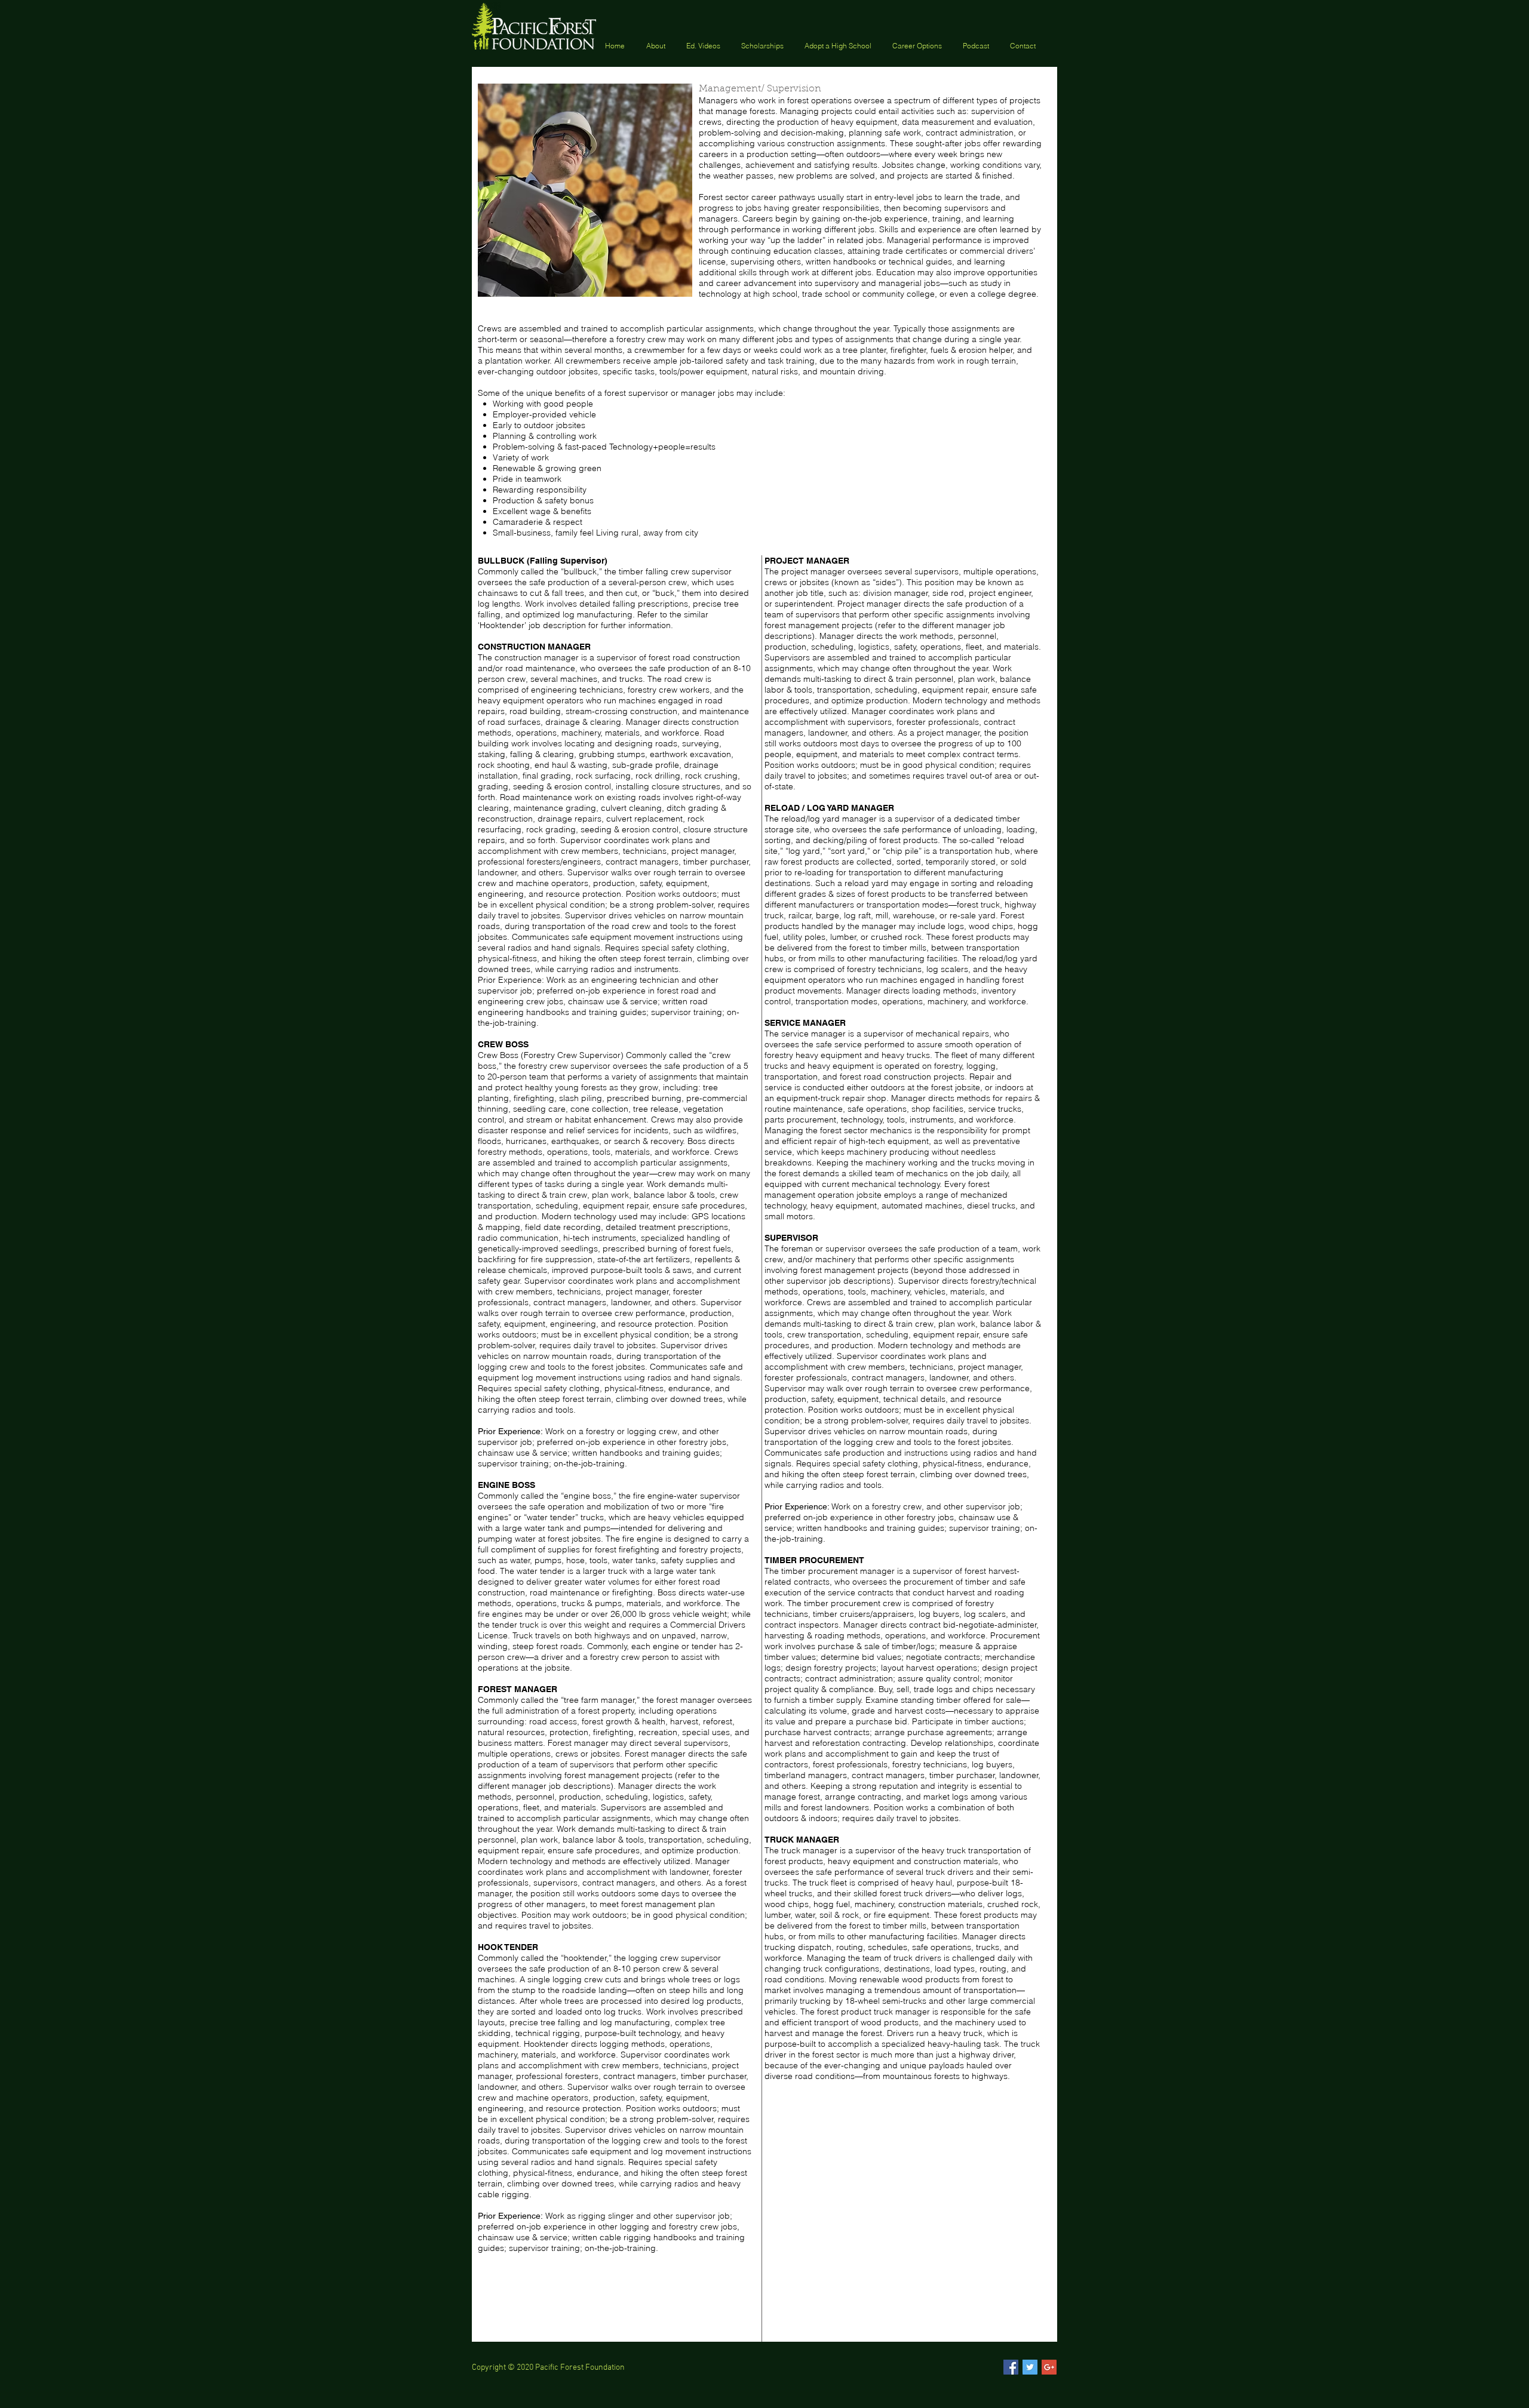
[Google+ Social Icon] (1049, 2367)
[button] (764, 45)
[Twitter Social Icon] (1030, 2367)
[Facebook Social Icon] (1011, 2367)
